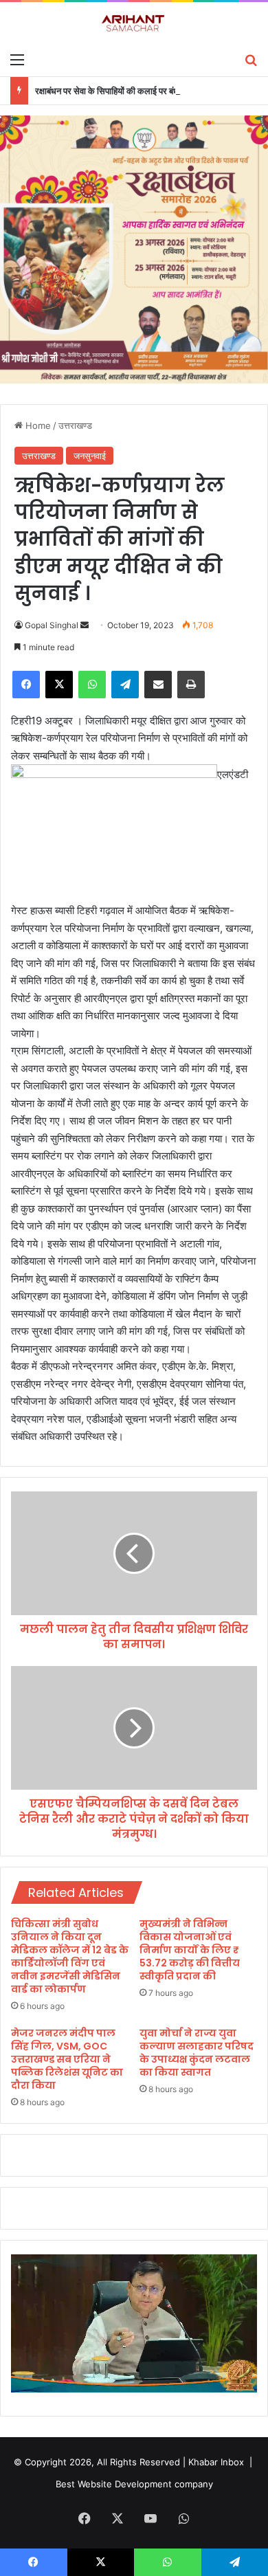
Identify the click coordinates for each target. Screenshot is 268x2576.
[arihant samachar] (134, 24)
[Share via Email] (158, 685)
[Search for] (251, 59)
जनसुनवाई (90, 456)
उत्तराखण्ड (75, 425)
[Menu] (17, 59)
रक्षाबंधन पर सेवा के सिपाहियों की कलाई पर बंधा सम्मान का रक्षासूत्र (139, 91)
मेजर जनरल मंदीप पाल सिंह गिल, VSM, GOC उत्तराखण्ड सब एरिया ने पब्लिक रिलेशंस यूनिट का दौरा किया (67, 2059)
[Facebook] (26, 685)
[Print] (191, 685)
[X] (59, 685)
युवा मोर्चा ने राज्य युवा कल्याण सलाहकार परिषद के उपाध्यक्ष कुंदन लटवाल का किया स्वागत (197, 2053)
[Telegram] (125, 685)
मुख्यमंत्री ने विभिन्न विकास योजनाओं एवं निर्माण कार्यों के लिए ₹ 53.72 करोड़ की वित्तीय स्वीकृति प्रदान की (190, 1950)
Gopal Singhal (52, 625)
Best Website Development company (134, 2484)
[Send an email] (85, 625)
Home (37, 425)
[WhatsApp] (92, 685)
